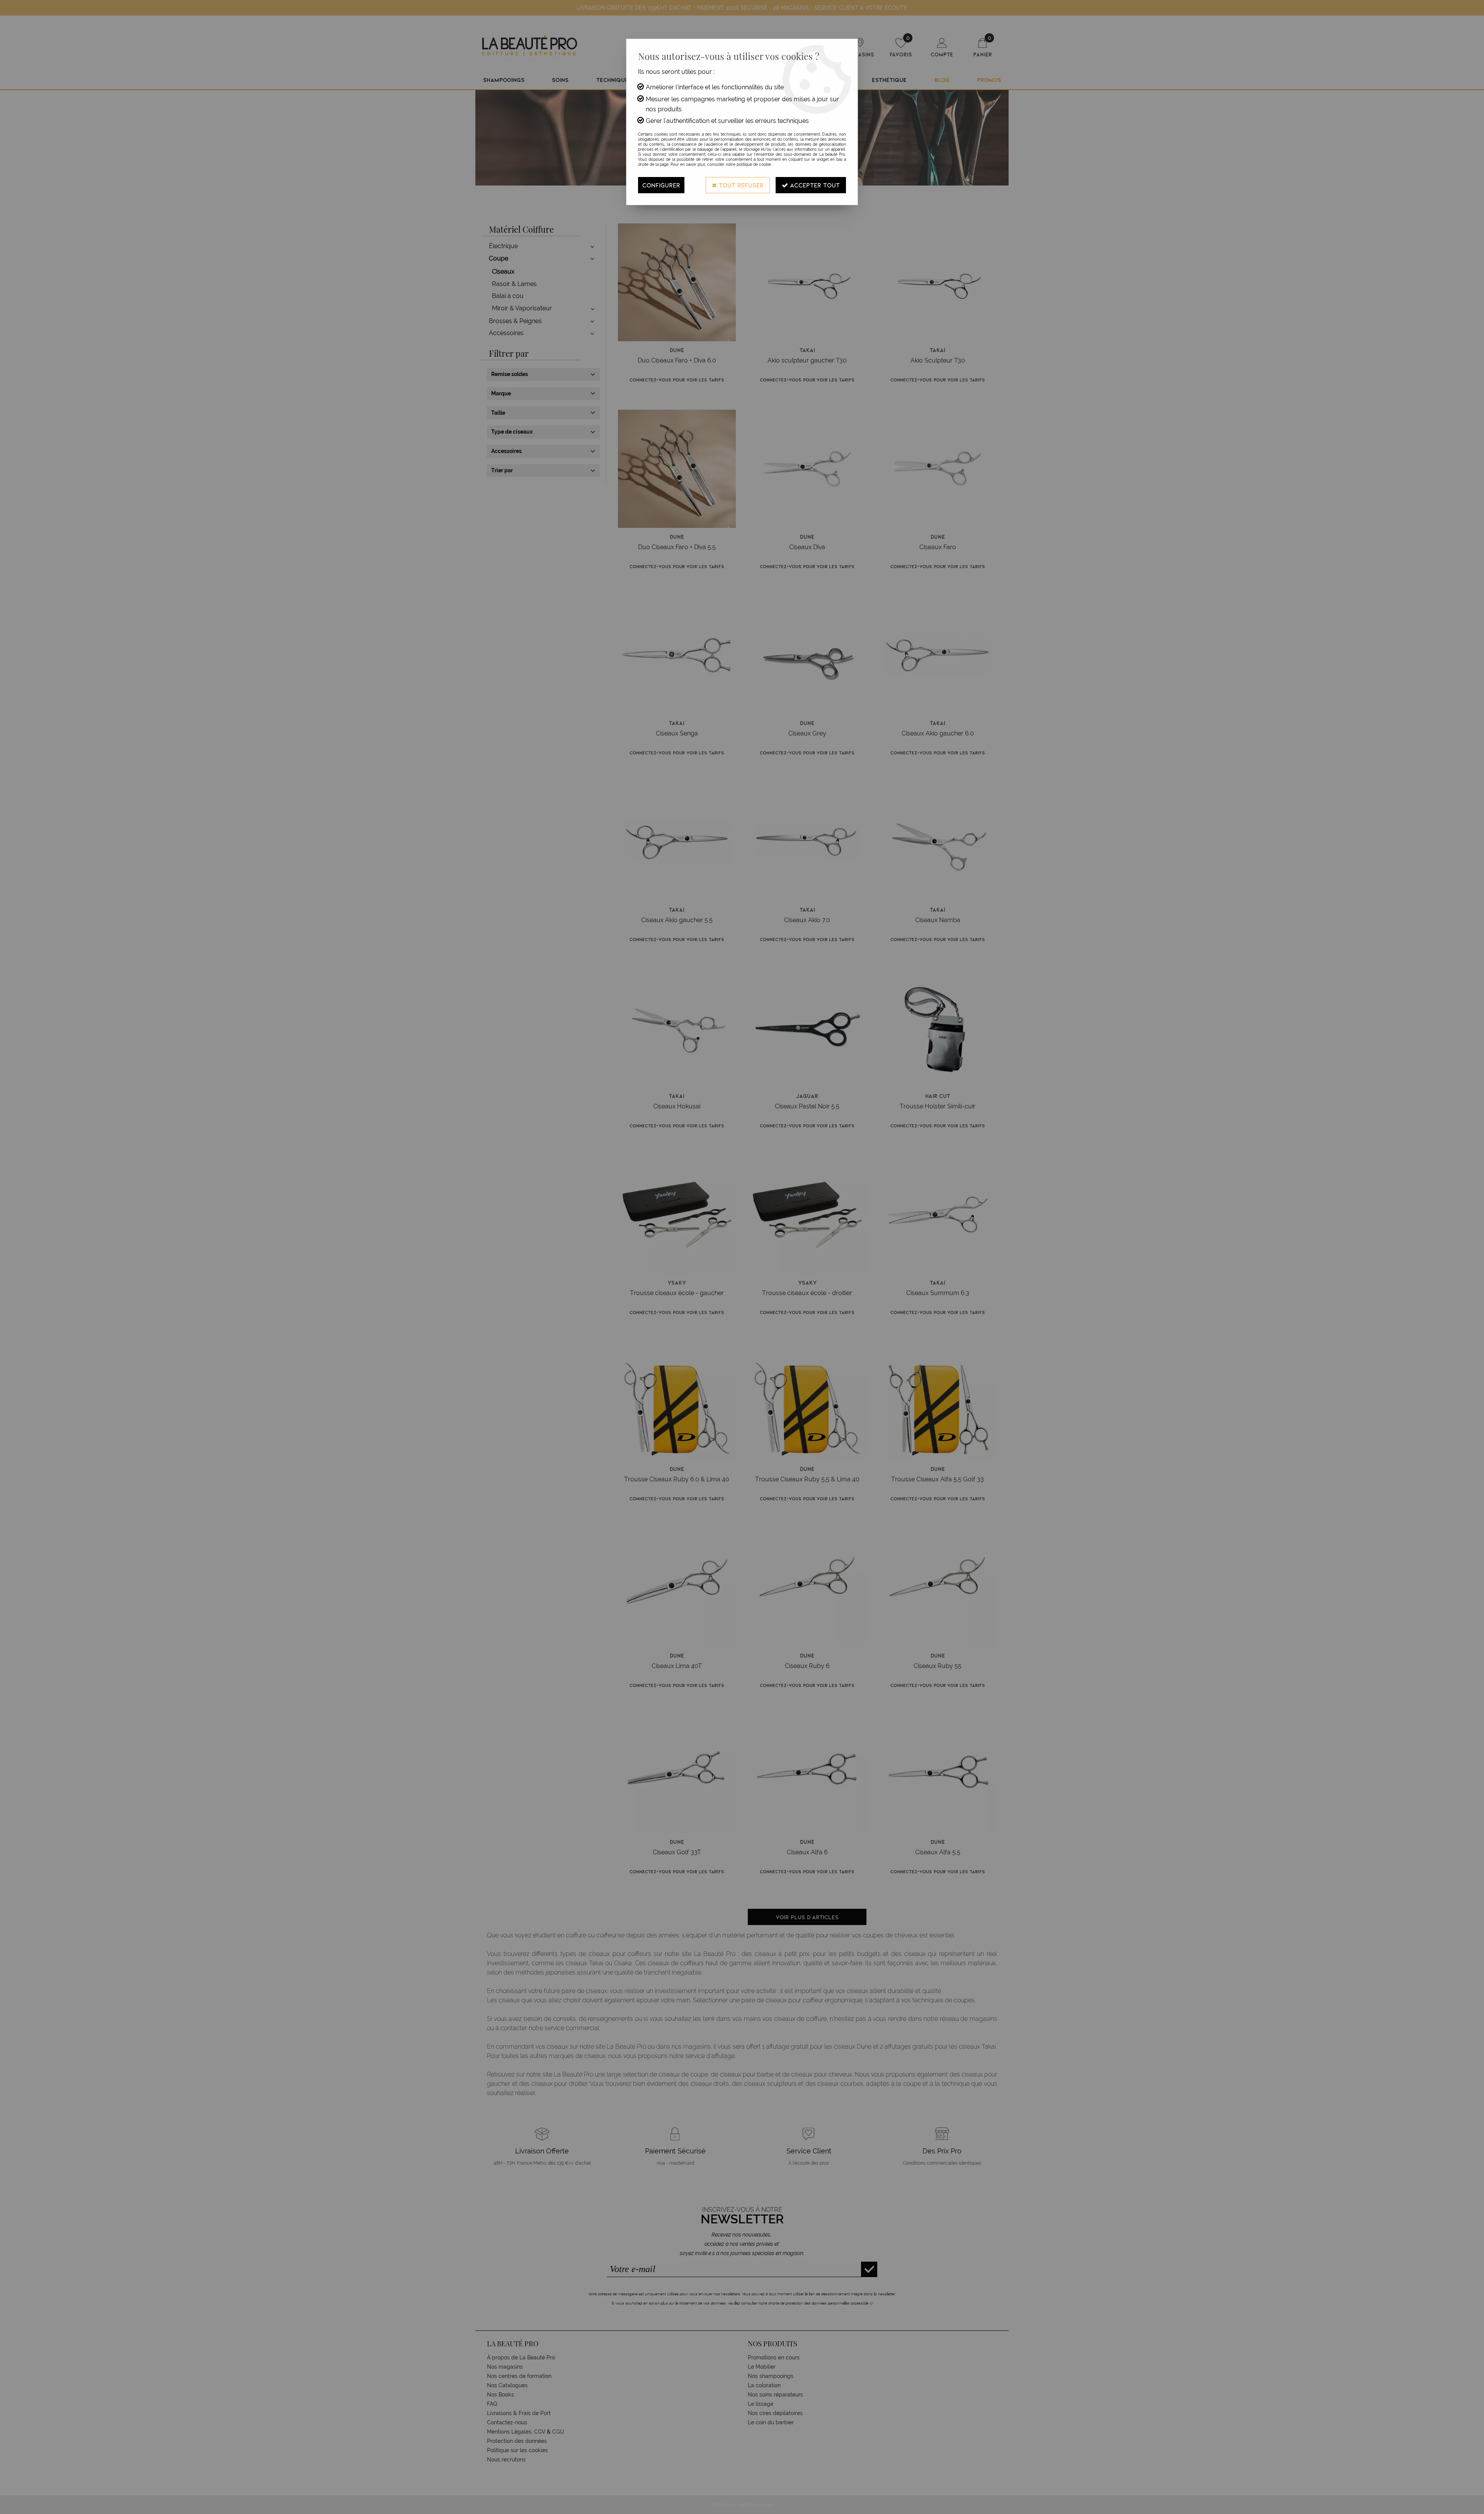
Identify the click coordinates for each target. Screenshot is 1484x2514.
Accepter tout (814, 185)
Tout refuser (740, 185)
